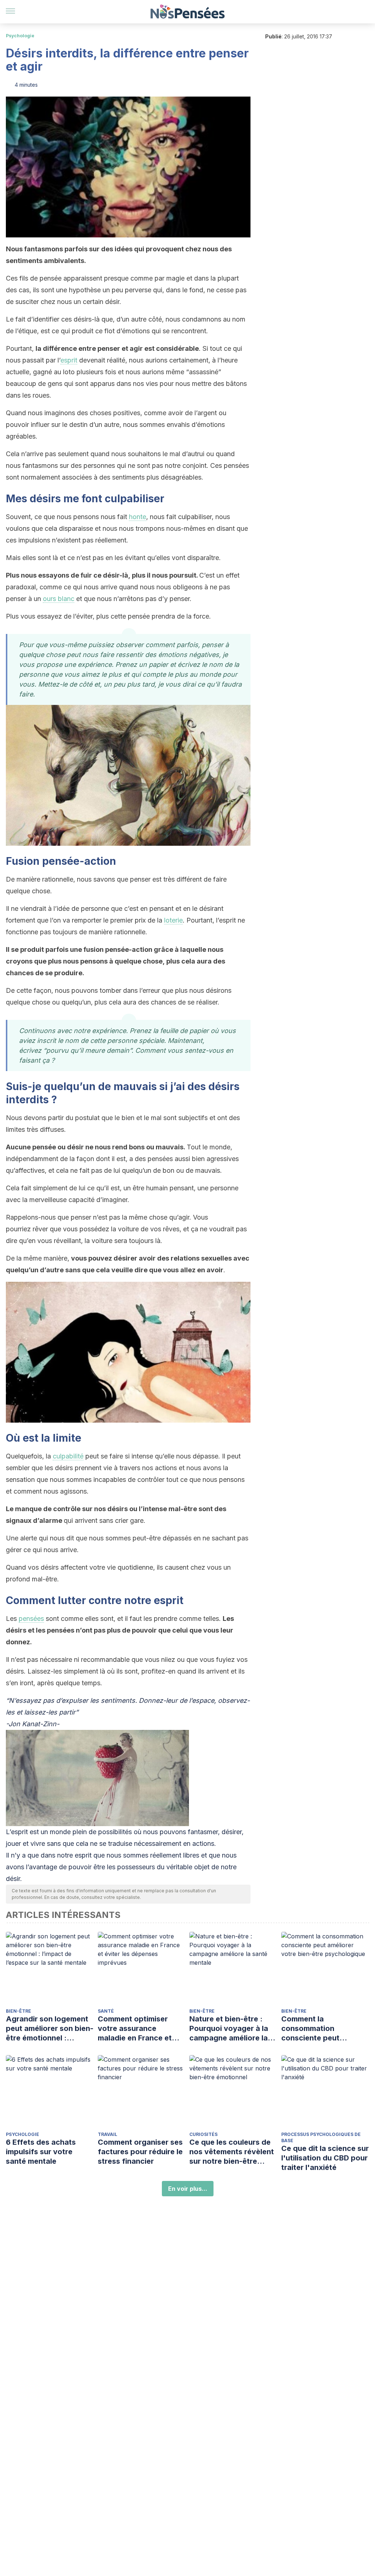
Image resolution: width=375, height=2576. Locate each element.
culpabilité (68, 1456)
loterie (173, 920)
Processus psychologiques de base (321, 2137)
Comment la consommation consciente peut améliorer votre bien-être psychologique (319, 2029)
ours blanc (59, 599)
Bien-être (18, 2011)
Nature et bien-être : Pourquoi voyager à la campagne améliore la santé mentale (229, 2029)
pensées (31, 1619)
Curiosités (203, 2134)
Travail (107, 2134)
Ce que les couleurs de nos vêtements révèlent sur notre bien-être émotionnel (232, 2152)
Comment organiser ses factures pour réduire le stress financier (140, 2152)
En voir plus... (188, 2189)
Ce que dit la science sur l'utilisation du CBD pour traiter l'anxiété (325, 2158)
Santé (106, 2011)
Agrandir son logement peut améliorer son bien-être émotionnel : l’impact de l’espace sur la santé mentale (50, 2029)
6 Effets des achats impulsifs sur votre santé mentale (41, 2152)
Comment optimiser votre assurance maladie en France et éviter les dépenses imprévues (135, 2029)
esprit (69, 360)
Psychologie (20, 36)
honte (138, 517)
